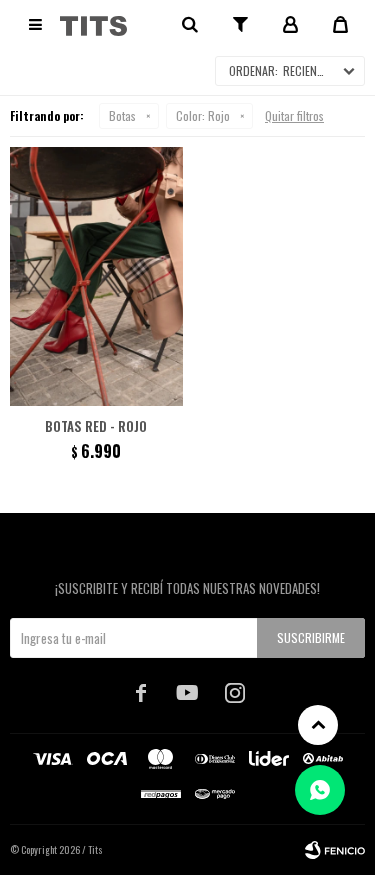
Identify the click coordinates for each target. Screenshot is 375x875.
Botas (122, 115)
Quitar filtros (294, 115)
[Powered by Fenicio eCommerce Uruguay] (335, 850)
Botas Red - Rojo (96, 426)
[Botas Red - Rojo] (96, 276)
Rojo (203, 115)
